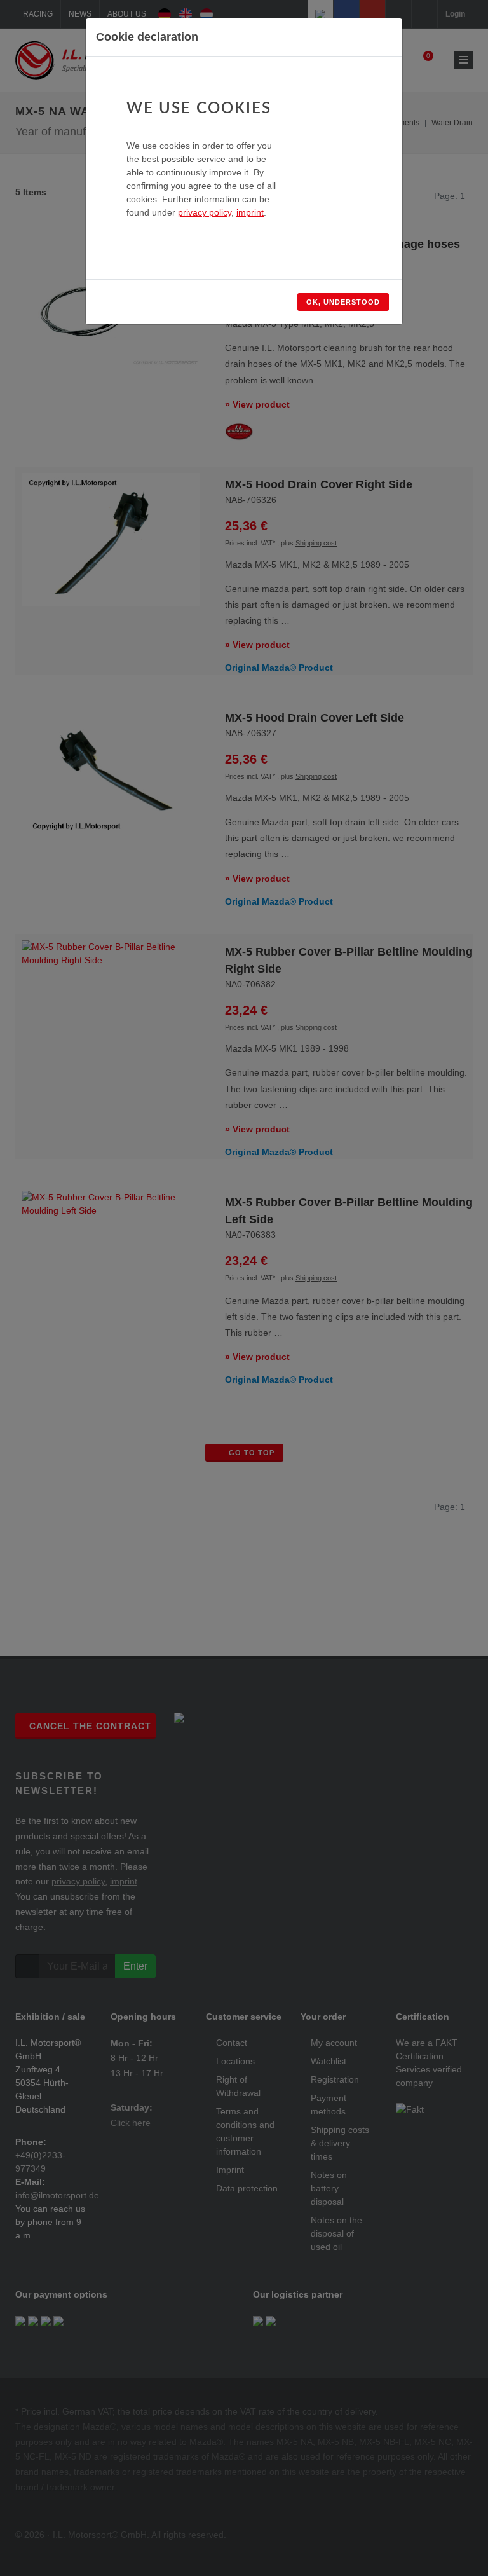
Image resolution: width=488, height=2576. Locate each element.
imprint (250, 212)
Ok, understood (343, 302)
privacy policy (205, 212)
